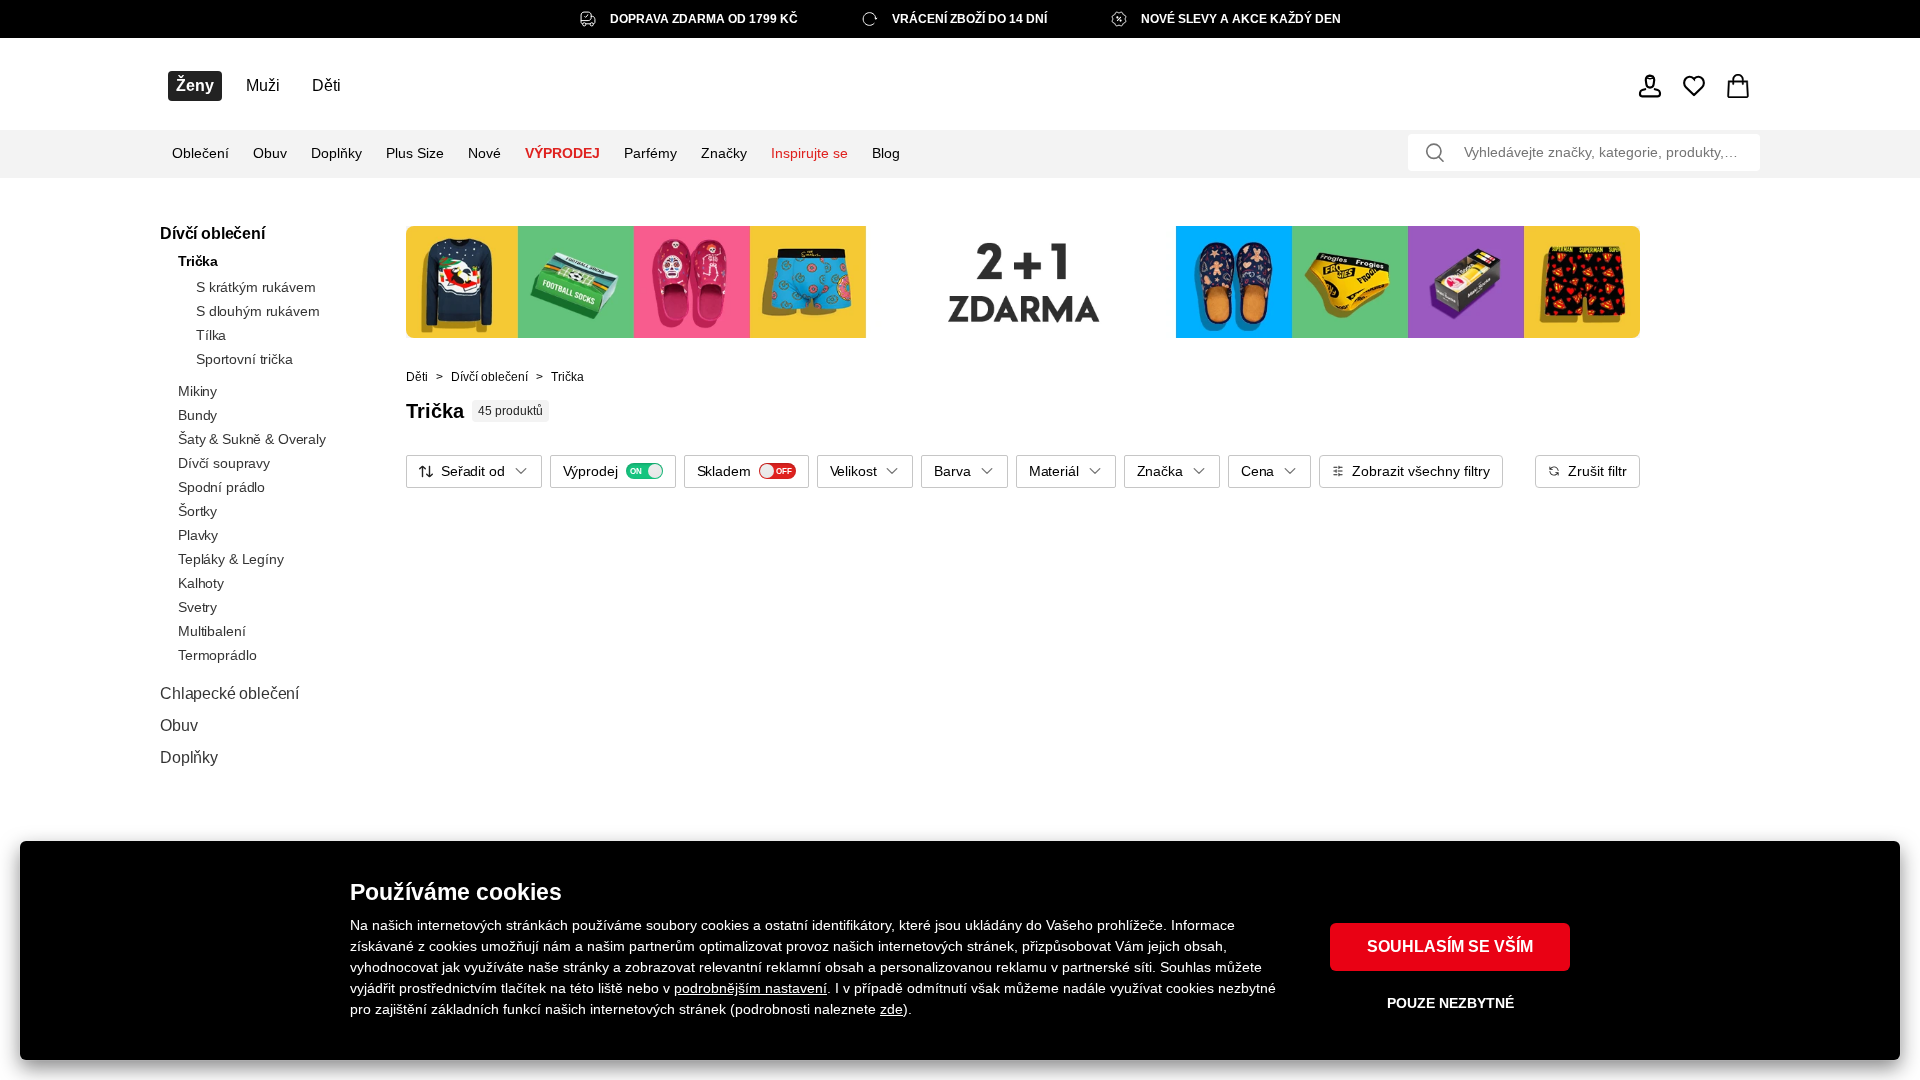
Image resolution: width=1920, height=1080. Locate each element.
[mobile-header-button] (1650, 86)
